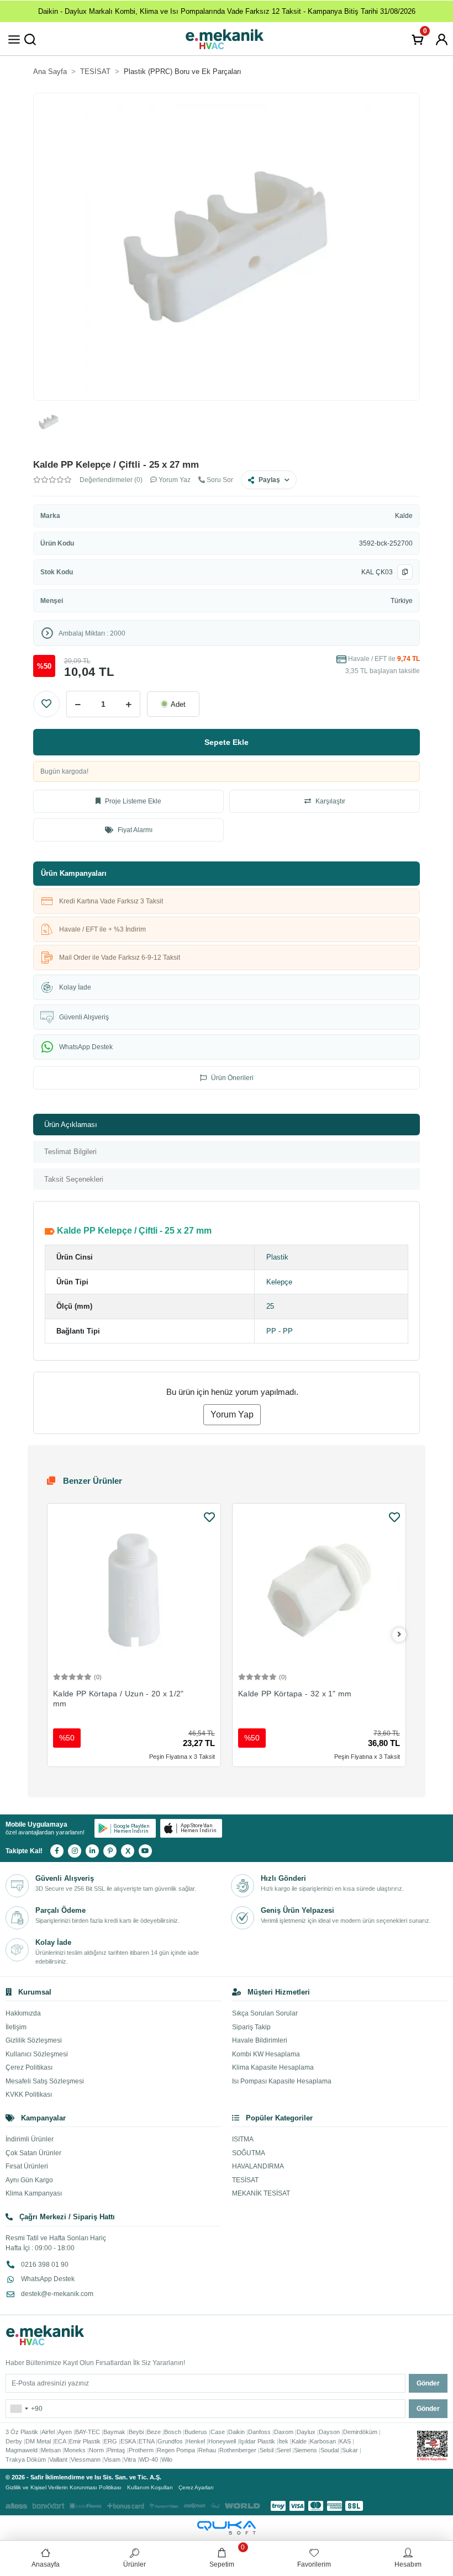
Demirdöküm (360, 2432)
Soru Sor (219, 480)
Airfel (48, 2432)
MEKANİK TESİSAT (261, 2193)
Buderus (196, 2432)
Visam (112, 2459)
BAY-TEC (88, 2432)
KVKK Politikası (29, 2094)
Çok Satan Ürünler (33, 2153)
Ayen (65, 2432)
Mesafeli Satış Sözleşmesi (45, 2081)
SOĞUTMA (249, 2153)
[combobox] (19, 2409)
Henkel (196, 2441)
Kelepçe (279, 1282)
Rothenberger (238, 2450)
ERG (110, 2441)
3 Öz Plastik (22, 2432)
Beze (154, 2432)
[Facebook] (57, 1851)
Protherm (141, 2450)
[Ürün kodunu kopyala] (405, 572)
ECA (60, 2441)
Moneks (75, 2450)
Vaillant (58, 2459)
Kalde (404, 516)
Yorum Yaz (174, 480)
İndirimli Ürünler (30, 2139)
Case (218, 2432)
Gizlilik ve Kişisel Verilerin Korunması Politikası (64, 2487)
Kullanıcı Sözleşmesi (37, 2054)
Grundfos (170, 2441)
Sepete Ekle (227, 742)
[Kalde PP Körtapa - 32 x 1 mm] (319, 1590)
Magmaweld (22, 2450)
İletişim (16, 2027)
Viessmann (86, 2459)
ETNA (146, 2441)
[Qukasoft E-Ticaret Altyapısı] (227, 2528)
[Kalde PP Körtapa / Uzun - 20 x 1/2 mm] (134, 1590)
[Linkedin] (92, 1851)
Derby (14, 2441)
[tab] (227, 1125)
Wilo (167, 2459)
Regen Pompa (176, 2450)
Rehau (207, 2450)
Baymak (114, 2432)
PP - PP (280, 1331)
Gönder (428, 2383)
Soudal (330, 2450)
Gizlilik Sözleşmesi (34, 2040)
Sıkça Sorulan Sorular (265, 2013)
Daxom (284, 2432)
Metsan (51, 2450)
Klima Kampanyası (34, 2193)
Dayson (329, 2432)
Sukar (350, 2450)
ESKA (128, 2441)
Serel (284, 2450)
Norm (96, 2450)
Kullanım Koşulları (150, 2487)
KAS (345, 2441)
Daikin (236, 2432)
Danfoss (259, 2432)
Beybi (136, 2432)
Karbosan (323, 2441)
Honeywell (222, 2441)
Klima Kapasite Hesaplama (273, 2067)
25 (270, 1306)
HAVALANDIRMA (258, 2166)
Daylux (306, 2432)
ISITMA (243, 2139)
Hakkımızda (23, 2013)
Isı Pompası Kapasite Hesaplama (282, 2081)
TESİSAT (245, 2180)
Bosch (173, 2432)
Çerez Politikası (29, 2067)
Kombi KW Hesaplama (266, 2054)
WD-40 (149, 2459)
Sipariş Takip (251, 2027)
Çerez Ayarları (196, 2487)
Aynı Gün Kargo (29, 2180)
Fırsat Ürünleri (27, 2166)
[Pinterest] (110, 1851)
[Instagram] (75, 1851)
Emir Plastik (85, 2441)
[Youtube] (145, 1851)
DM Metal (38, 2441)
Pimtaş (116, 2450)
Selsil (267, 2450)
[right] (399, 1635)
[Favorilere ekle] (209, 1517)
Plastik (277, 1257)
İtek (283, 2441)
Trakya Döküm (26, 2459)
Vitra (130, 2459)
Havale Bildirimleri (260, 2040)
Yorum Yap (232, 1414)
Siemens (305, 2450)
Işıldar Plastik (257, 2441)
